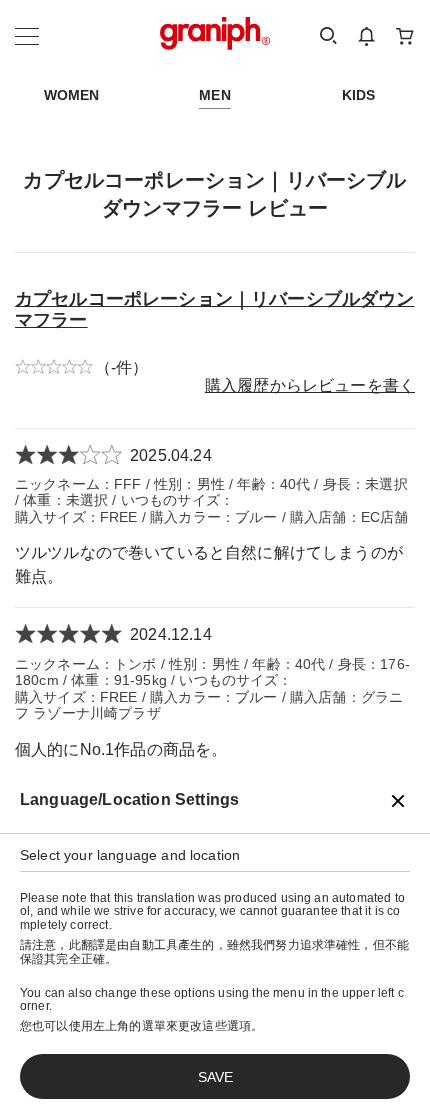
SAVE (215, 1077)
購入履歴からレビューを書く (310, 385)
